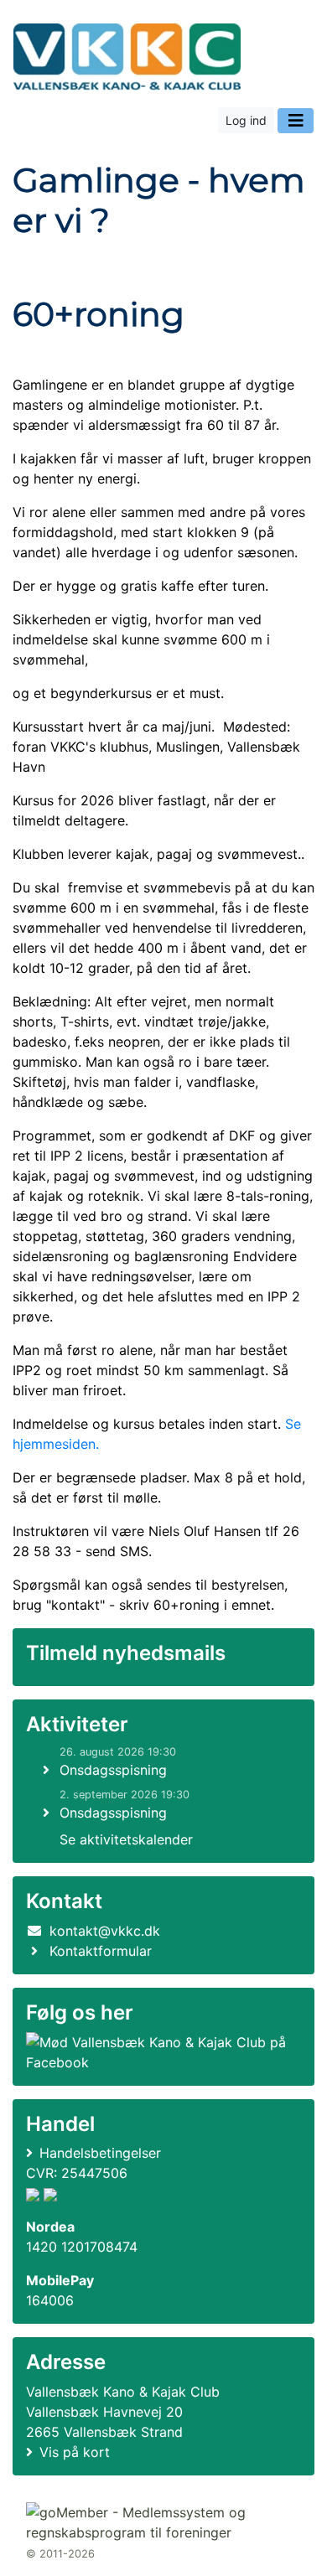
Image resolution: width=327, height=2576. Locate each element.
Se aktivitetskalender (126, 1839)
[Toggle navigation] (296, 121)
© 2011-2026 (60, 2554)
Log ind (246, 120)
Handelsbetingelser (100, 2153)
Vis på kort (75, 2452)
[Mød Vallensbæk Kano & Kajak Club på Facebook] (160, 2052)
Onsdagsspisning (113, 1770)
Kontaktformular (101, 1951)
